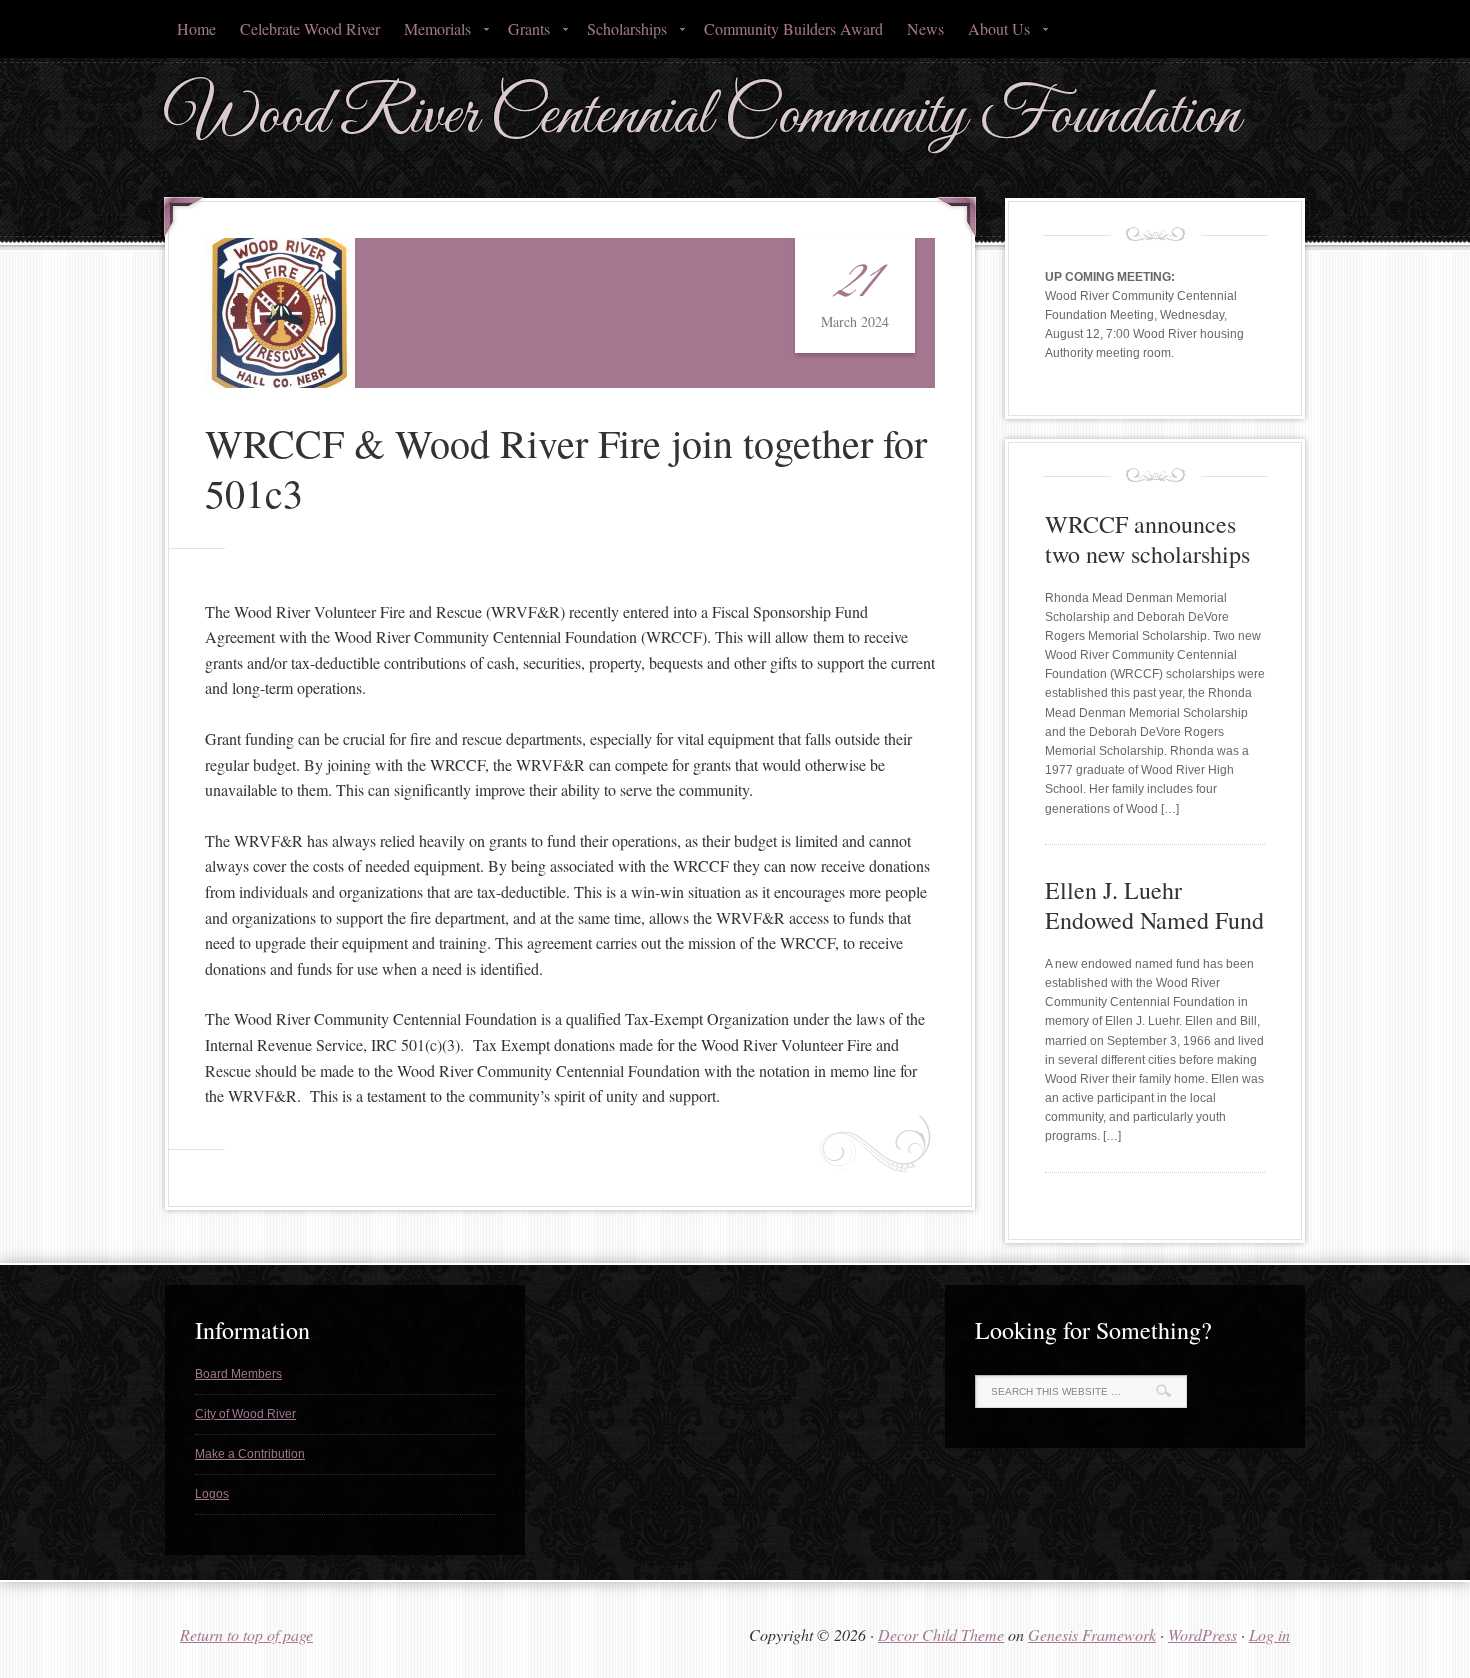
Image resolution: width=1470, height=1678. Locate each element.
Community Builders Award (793, 28)
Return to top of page (246, 1634)
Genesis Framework (1092, 1634)
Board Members (238, 1374)
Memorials (431, 34)
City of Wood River (245, 1414)
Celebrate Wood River (310, 28)
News (925, 28)
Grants (523, 34)
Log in (1269, 1634)
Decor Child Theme (941, 1634)
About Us (993, 34)
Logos (212, 1494)
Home (196, 28)
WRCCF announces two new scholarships (1147, 539)
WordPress (1202, 1634)
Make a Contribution (250, 1454)
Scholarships (621, 34)
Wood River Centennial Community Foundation (702, 116)
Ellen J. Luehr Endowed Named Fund (1154, 905)
